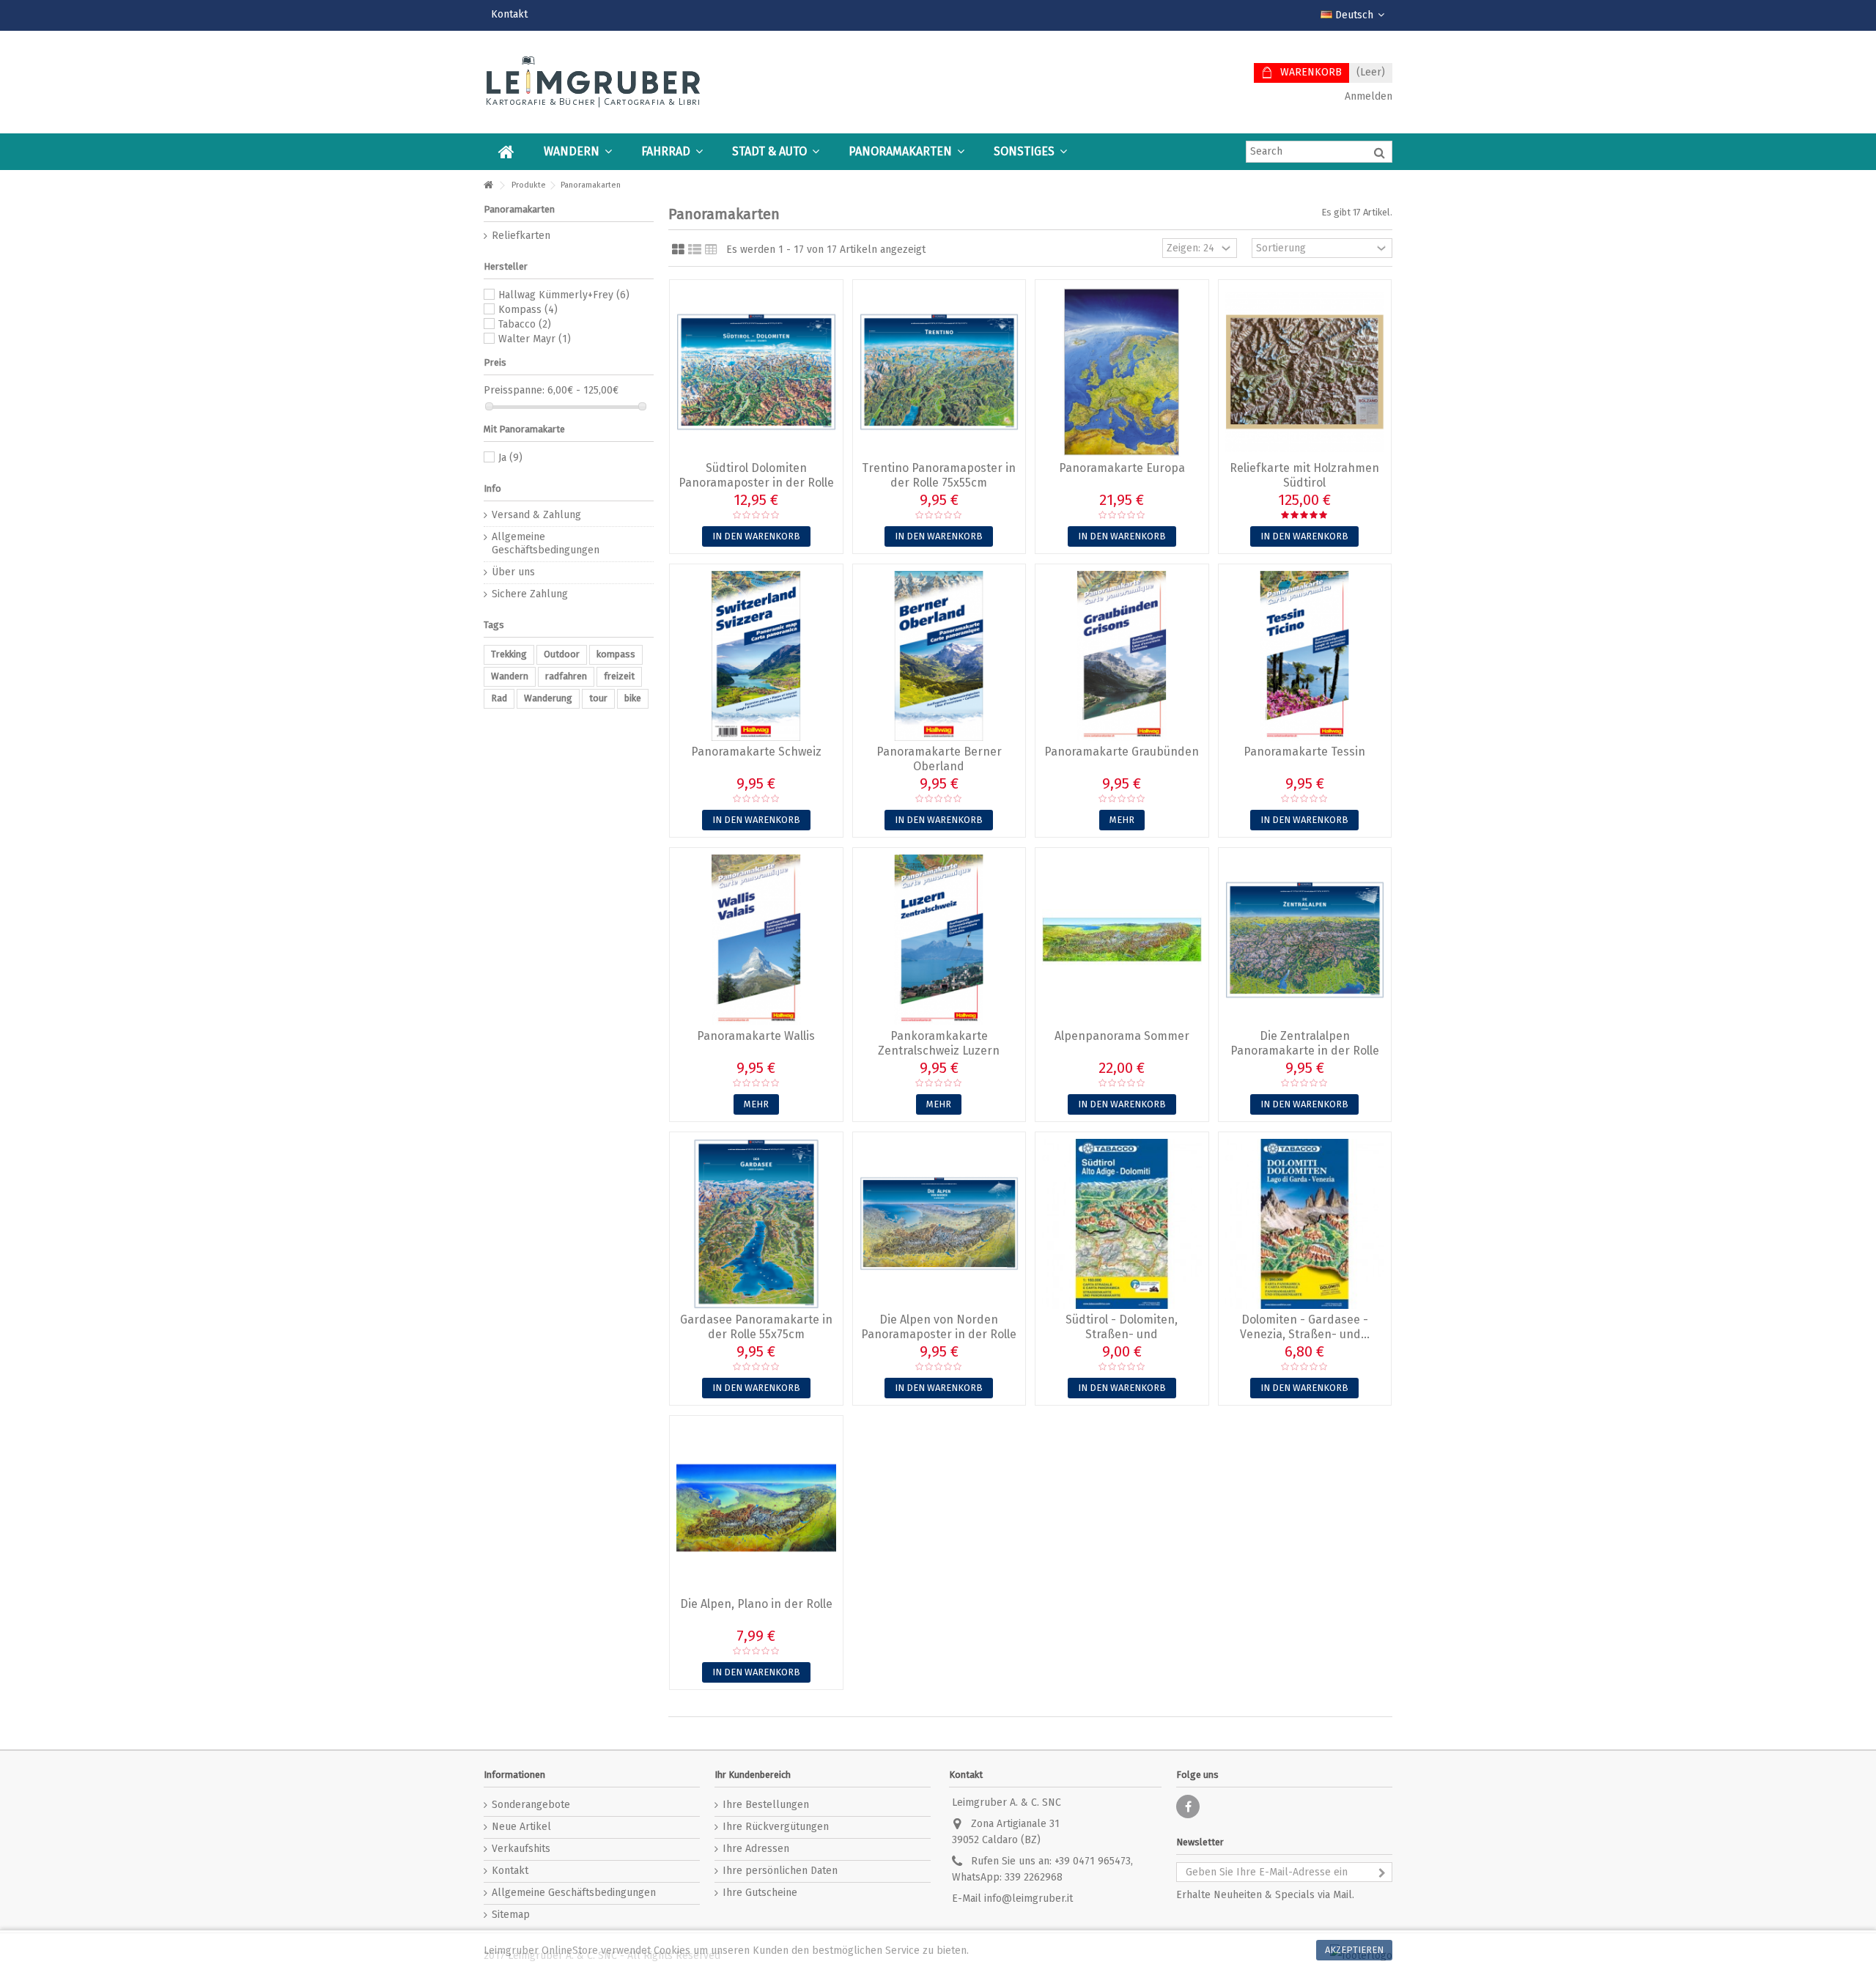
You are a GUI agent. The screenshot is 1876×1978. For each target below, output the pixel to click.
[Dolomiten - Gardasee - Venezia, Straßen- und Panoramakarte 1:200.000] (1305, 1224)
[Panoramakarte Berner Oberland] (939, 656)
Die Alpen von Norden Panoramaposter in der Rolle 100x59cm (939, 1334)
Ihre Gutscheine (760, 1893)
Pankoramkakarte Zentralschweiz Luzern (939, 1043)
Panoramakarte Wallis (756, 1036)
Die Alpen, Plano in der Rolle (756, 1604)
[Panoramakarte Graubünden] (1122, 656)
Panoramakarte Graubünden (1122, 752)
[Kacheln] (678, 250)
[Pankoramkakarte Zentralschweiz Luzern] (939, 940)
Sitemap (511, 1915)
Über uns (513, 572)
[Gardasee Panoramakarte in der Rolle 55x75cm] (756, 1224)
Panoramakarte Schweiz (756, 752)
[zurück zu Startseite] (488, 186)
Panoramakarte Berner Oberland (939, 759)
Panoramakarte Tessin (1304, 752)
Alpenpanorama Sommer (1122, 1036)
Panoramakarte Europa (1122, 468)
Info (492, 488)
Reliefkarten (521, 236)
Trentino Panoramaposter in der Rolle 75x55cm (939, 475)
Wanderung (548, 698)
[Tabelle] (711, 250)
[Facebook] (1188, 1807)
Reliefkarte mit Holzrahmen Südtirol (1304, 475)
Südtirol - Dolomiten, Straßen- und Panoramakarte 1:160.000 (1122, 1334)
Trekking (509, 654)
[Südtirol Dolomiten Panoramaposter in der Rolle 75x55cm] (756, 372)
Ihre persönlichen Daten (780, 1871)
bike (633, 698)
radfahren (566, 676)
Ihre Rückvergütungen (776, 1827)
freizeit (619, 676)
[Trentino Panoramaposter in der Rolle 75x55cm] (939, 372)
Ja (510, 458)
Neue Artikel (521, 1827)
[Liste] (695, 250)
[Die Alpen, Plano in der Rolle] (756, 1508)
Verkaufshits (521, 1849)
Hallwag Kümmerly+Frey (564, 295)
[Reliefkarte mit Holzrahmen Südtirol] (1305, 372)
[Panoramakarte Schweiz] (756, 656)
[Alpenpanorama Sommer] (1122, 940)
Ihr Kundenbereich (753, 1775)
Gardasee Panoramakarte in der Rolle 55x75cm (756, 1327)
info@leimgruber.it (1029, 1898)
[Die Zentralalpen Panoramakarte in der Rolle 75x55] (1305, 940)
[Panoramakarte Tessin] (1305, 656)
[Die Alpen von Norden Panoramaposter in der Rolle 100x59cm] (939, 1224)
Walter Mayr (535, 339)
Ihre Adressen (756, 1849)
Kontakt (509, 14)
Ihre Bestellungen (766, 1805)
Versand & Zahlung (536, 515)
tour (598, 698)
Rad (499, 698)
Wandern (510, 676)
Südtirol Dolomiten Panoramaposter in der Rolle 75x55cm (756, 483)
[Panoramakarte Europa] (1122, 372)
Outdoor (562, 654)
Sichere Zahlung (530, 594)
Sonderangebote (531, 1805)
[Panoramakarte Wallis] (756, 940)
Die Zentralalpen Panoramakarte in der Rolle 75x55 (1305, 1051)
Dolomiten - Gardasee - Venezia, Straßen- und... (1305, 1327)
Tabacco (525, 324)
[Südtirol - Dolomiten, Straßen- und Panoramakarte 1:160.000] (1122, 1224)
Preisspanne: (514, 390)
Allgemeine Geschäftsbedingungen (546, 543)
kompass (616, 654)
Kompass (528, 310)
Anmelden (1367, 96)
